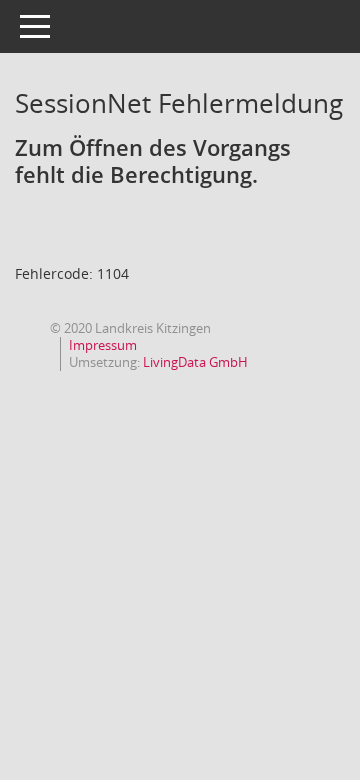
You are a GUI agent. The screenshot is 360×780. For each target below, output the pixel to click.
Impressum (103, 345)
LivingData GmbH (195, 362)
